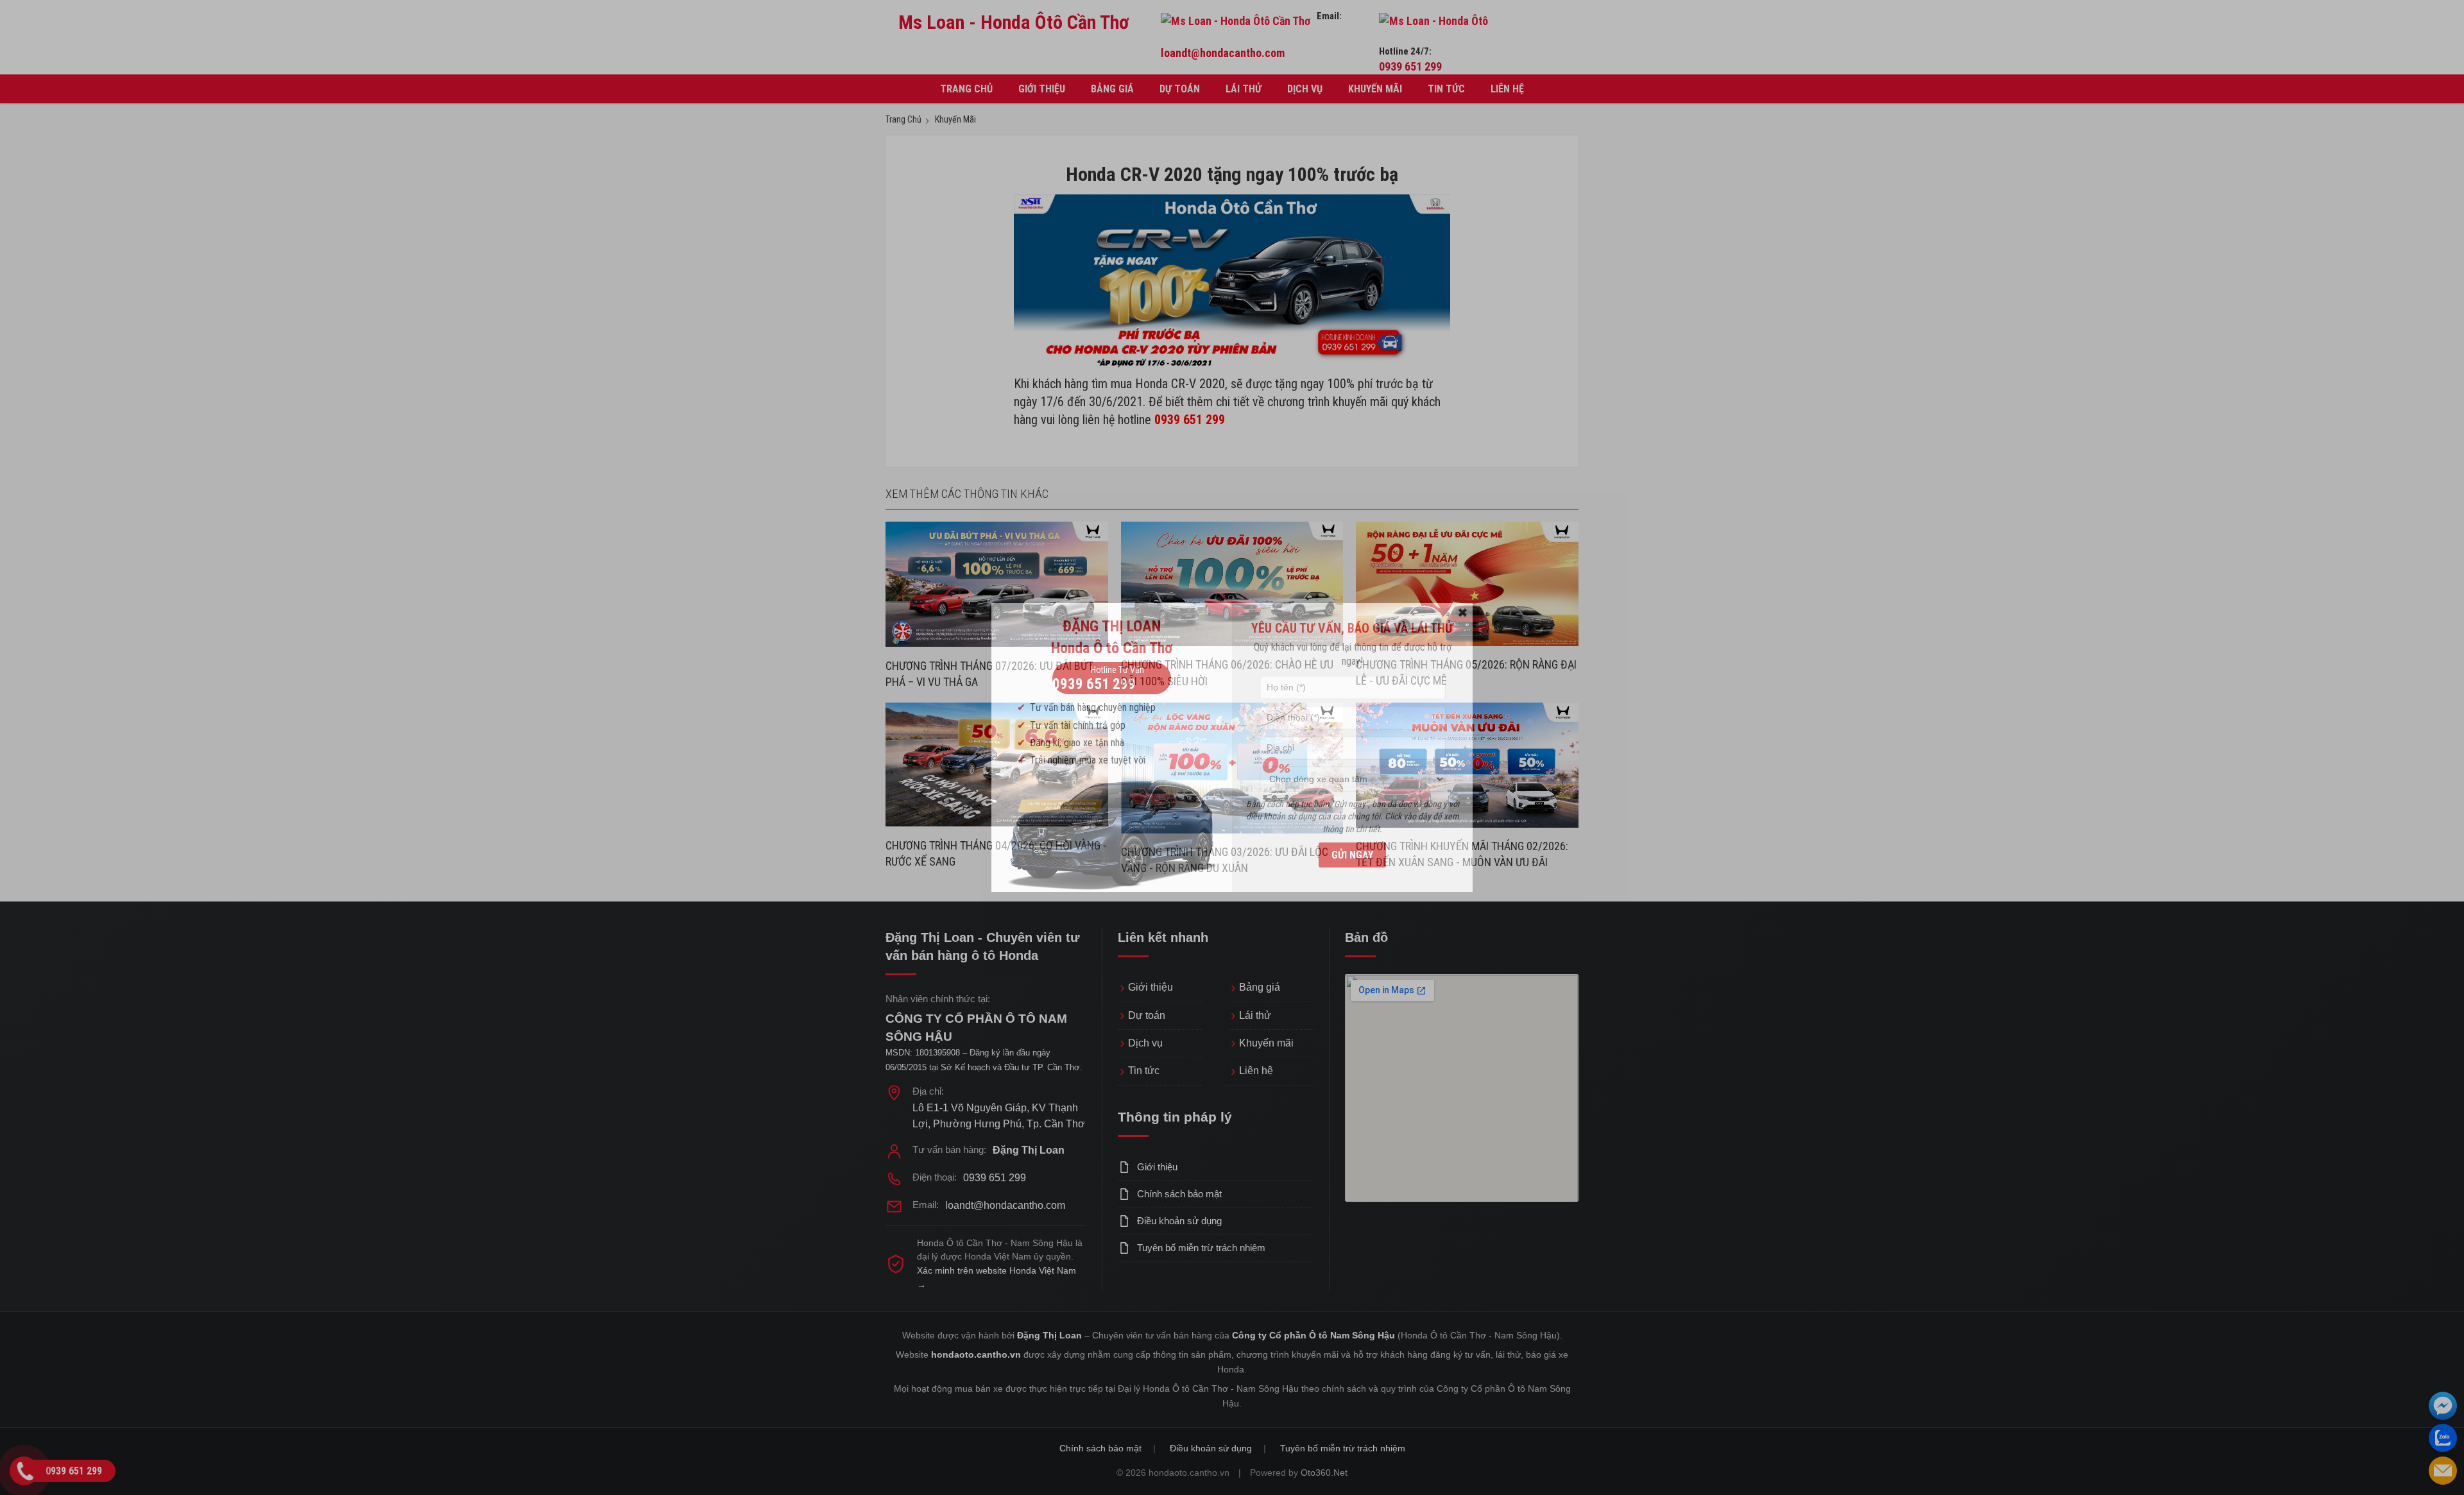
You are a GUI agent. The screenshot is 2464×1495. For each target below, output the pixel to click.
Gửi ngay (1352, 855)
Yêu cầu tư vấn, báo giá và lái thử (1352, 628)
